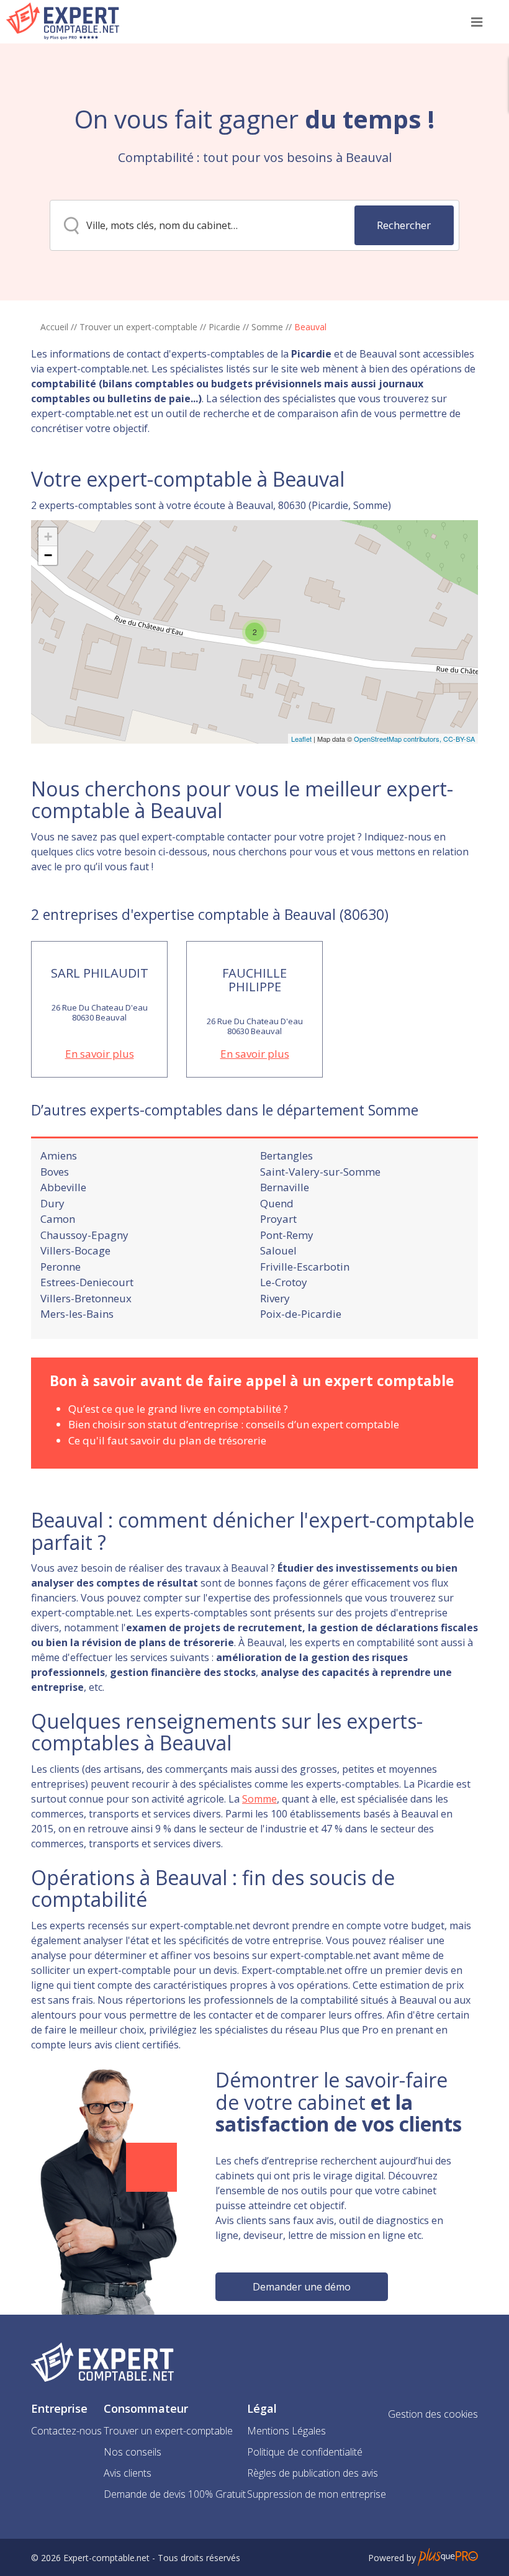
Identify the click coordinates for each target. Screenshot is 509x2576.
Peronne (61, 1267)
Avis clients (128, 2473)
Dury (52, 1203)
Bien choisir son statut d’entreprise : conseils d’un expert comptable (234, 1424)
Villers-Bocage (75, 1250)
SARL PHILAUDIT (100, 973)
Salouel (278, 1250)
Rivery (275, 1298)
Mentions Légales (286, 2431)
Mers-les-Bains (77, 1314)
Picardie (224, 327)
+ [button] (48, 537)
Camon (58, 1219)
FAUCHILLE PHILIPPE (254, 980)
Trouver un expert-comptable (138, 327)
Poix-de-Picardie (301, 1314)
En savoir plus (100, 1054)
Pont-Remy (287, 1235)
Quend (277, 1203)
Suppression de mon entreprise (317, 2494)
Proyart (278, 1219)
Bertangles (286, 1155)
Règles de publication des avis (313, 2473)
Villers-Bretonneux (86, 1298)
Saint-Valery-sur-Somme (320, 1172)
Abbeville (63, 1187)
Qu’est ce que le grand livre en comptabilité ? (178, 1409)
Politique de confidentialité (305, 2452)
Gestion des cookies (433, 2414)
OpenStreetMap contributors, (399, 739)
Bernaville (285, 1187)
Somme (267, 327)
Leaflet (301, 739)
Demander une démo (302, 2287)
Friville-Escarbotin (305, 1267)
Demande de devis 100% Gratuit (175, 2494)
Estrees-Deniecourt (87, 1282)
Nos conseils (133, 2452)
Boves (55, 1172)
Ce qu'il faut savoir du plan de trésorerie (167, 1440)
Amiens (59, 1155)
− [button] (48, 555)
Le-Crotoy (284, 1282)
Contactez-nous (66, 2431)
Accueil (54, 327)
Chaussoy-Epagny (84, 1235)
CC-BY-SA (459, 739)
